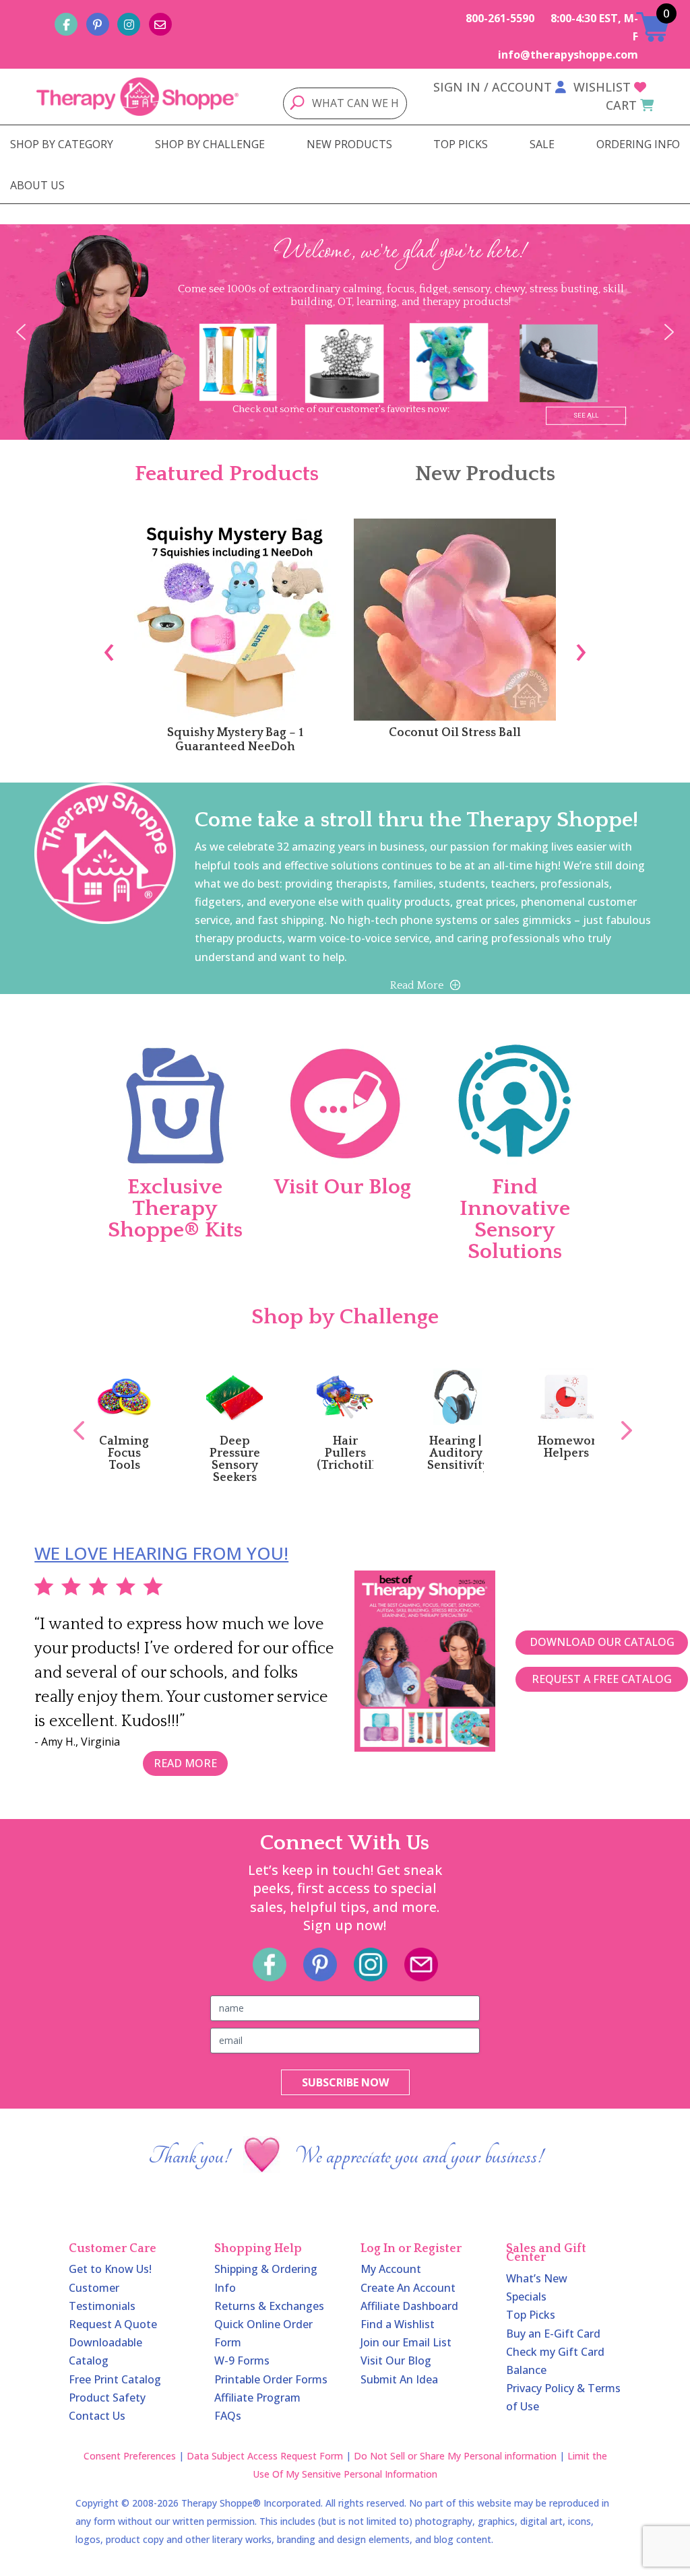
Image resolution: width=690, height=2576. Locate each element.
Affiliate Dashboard (409, 2306)
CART (621, 105)
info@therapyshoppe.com (568, 55)
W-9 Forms (242, 2360)
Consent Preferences (130, 2456)
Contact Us (97, 2416)
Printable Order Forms (271, 2379)
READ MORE (185, 1763)
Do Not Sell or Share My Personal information (455, 2456)
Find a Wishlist (398, 2324)
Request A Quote (113, 2324)
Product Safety (107, 2398)
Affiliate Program (257, 2398)
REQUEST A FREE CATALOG (602, 1679)
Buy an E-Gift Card (553, 2334)
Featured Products (227, 474)
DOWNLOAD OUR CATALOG (602, 1642)
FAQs (228, 2416)
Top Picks (531, 2315)
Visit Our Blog (396, 2360)
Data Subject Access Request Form (265, 2456)
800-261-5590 (500, 18)
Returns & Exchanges (269, 2306)
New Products (485, 474)
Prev (72, 1416)
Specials (526, 2297)
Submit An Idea (399, 2379)
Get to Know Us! (110, 2269)
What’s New (537, 2278)
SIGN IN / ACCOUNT (493, 87)
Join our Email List (406, 2342)
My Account (391, 2269)
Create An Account (408, 2288)
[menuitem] (62, 144)
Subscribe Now (345, 2082)
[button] (21, 332)
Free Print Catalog (115, 2379)
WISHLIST (602, 87)
